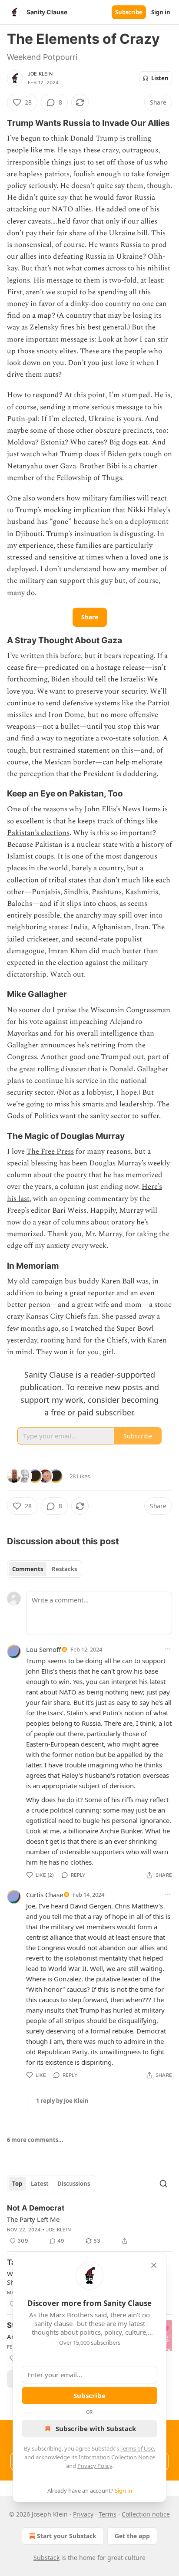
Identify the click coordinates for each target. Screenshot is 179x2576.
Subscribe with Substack (96, 2428)
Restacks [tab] (64, 1569)
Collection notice (146, 2514)
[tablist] (45, 1569)
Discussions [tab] (74, 2184)
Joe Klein (40, 74)
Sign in (161, 12)
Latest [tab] (40, 2184)
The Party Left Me (33, 2219)
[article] (89, 2224)
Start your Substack (67, 2536)
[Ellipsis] (168, 1649)
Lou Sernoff (43, 1649)
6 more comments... (35, 2140)
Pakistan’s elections (38, 833)
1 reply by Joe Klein (62, 2101)
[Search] (163, 2184)
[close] (154, 2265)
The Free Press (50, 1151)
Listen (160, 78)
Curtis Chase (45, 1895)
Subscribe (129, 12)
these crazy (100, 150)
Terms (108, 2514)
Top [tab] (17, 2184)
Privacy (83, 2514)
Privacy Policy (95, 2466)
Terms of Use (137, 2448)
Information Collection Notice (117, 2457)
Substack (46, 2558)
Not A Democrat (36, 2208)
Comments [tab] (28, 1569)
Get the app (132, 2536)
